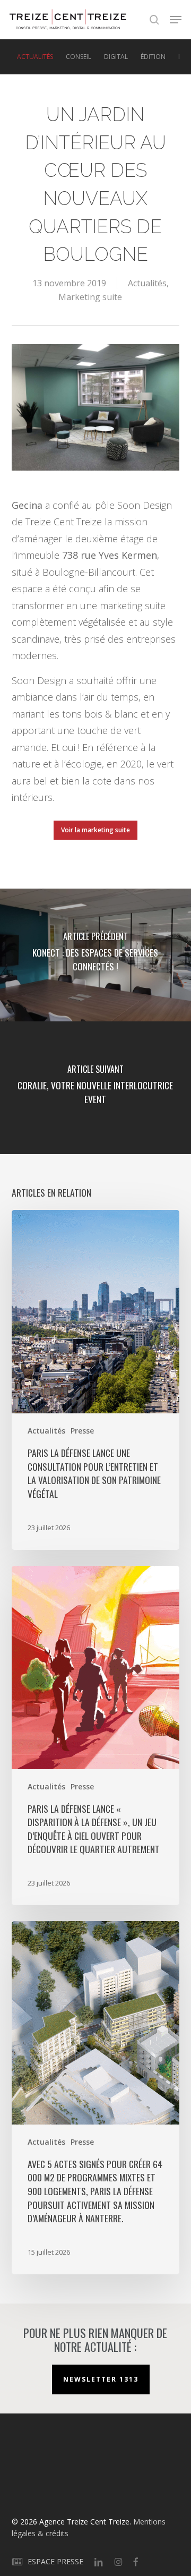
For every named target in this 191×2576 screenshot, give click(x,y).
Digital (116, 57)
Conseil (79, 57)
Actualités (35, 57)
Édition (153, 57)
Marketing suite (90, 297)
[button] (176, 20)
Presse (82, 1431)
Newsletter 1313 (101, 2379)
